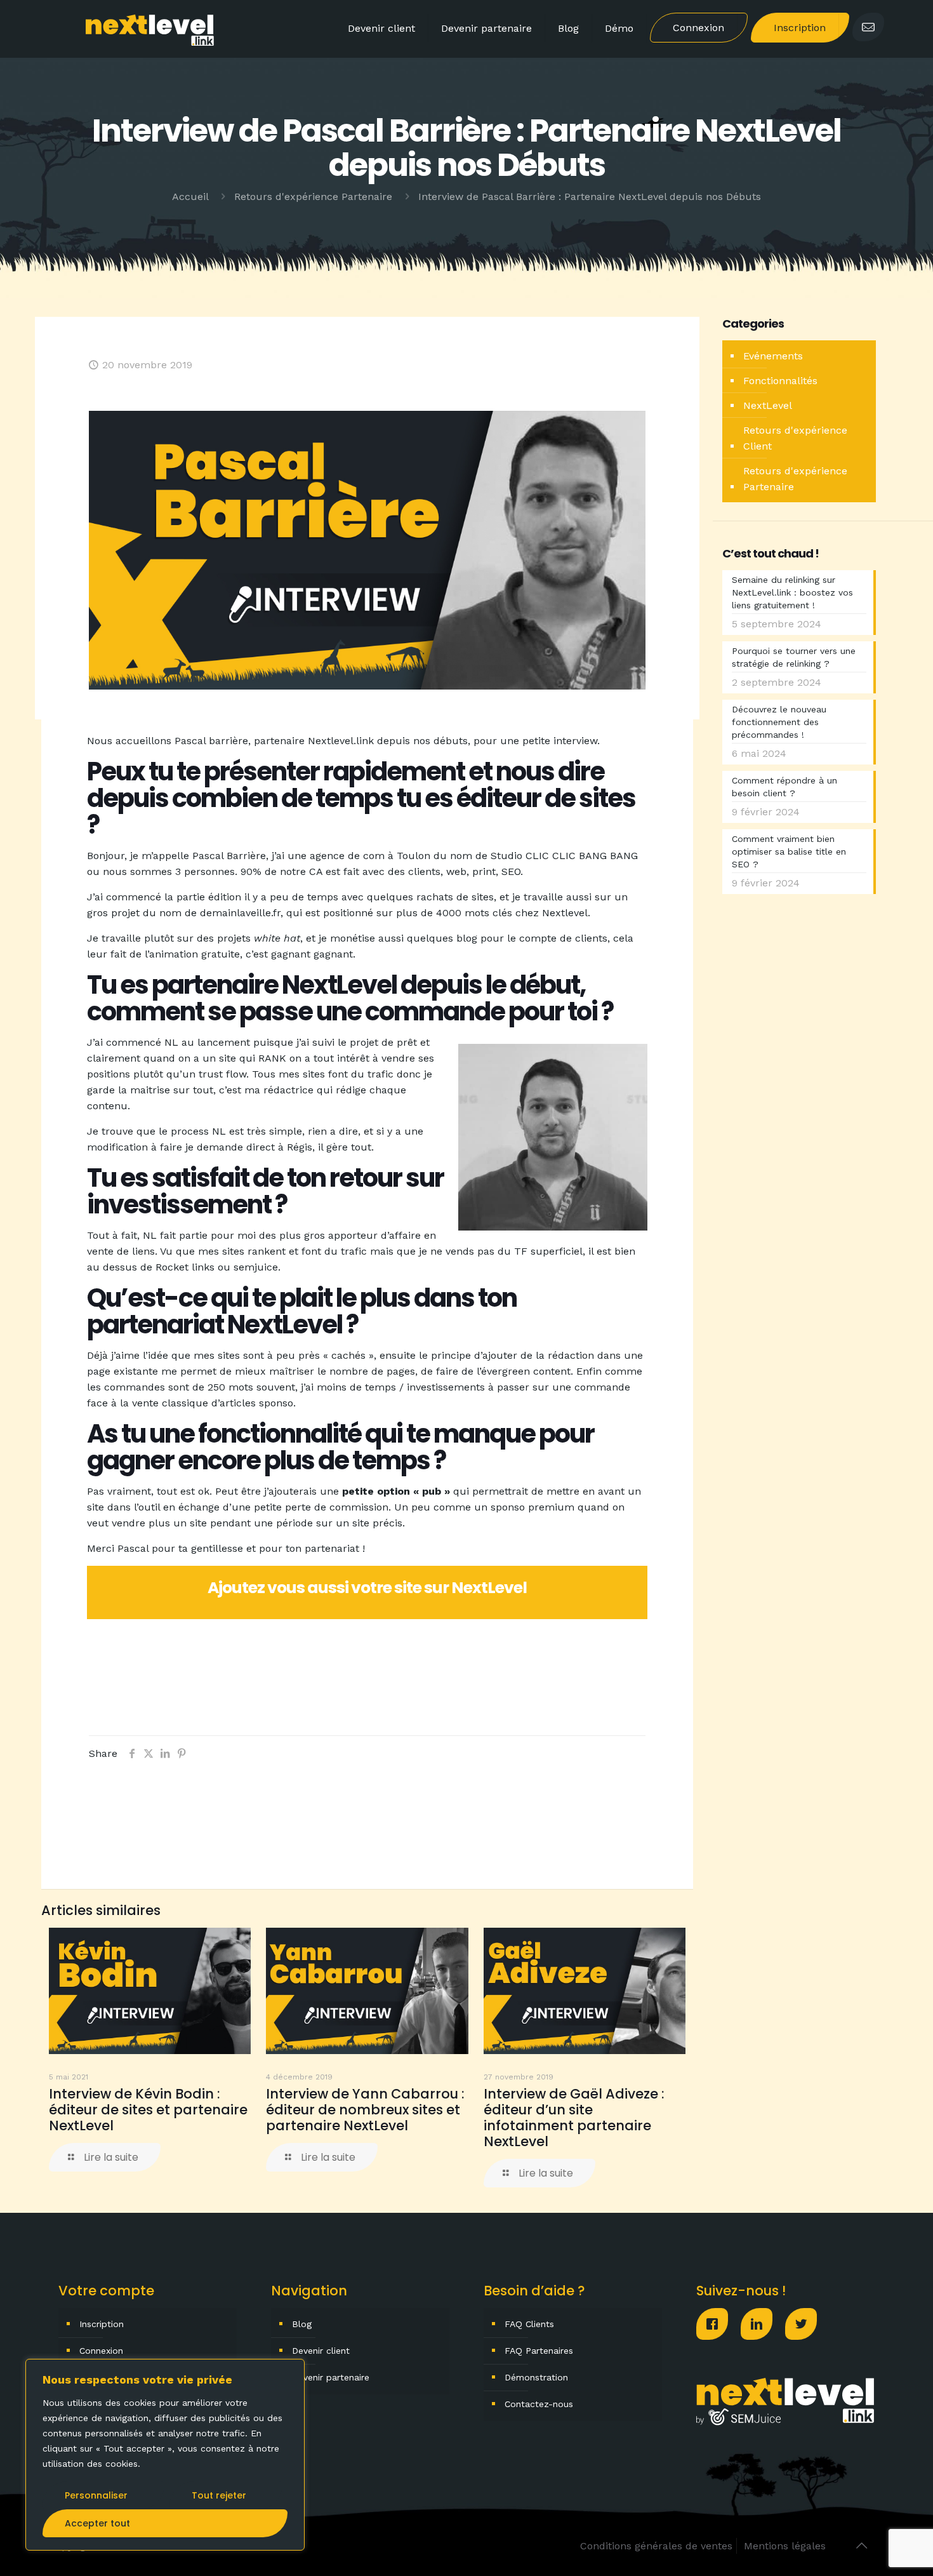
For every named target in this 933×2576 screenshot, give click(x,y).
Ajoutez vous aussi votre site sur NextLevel (367, 1588)
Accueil (190, 197)
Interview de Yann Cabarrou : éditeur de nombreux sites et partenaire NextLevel (365, 2110)
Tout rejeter (219, 2495)
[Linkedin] (763, 2324)
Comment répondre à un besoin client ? (784, 787)
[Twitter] (807, 2324)
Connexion (101, 2351)
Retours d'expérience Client (795, 438)
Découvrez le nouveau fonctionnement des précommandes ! (779, 722)
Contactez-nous (539, 2404)
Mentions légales (785, 2546)
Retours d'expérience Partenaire (313, 197)
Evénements (773, 356)
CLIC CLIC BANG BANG (582, 856)
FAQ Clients (529, 2324)
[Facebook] (718, 2324)
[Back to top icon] (861, 2546)
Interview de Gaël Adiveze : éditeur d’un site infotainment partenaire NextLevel (574, 2118)
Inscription (102, 2324)
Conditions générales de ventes (656, 2546)
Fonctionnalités (780, 381)
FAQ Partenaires (539, 2351)
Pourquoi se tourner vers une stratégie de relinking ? (794, 657)
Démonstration (536, 2377)
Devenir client (321, 2351)
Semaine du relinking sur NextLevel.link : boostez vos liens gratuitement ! (792, 592)
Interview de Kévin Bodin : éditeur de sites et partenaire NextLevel (148, 2110)
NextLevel (768, 405)
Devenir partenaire (331, 2377)
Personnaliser (96, 2495)
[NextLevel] (150, 29)
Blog (302, 2324)
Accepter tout (97, 2523)
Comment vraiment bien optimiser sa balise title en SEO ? (789, 851)
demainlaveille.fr (240, 913)
